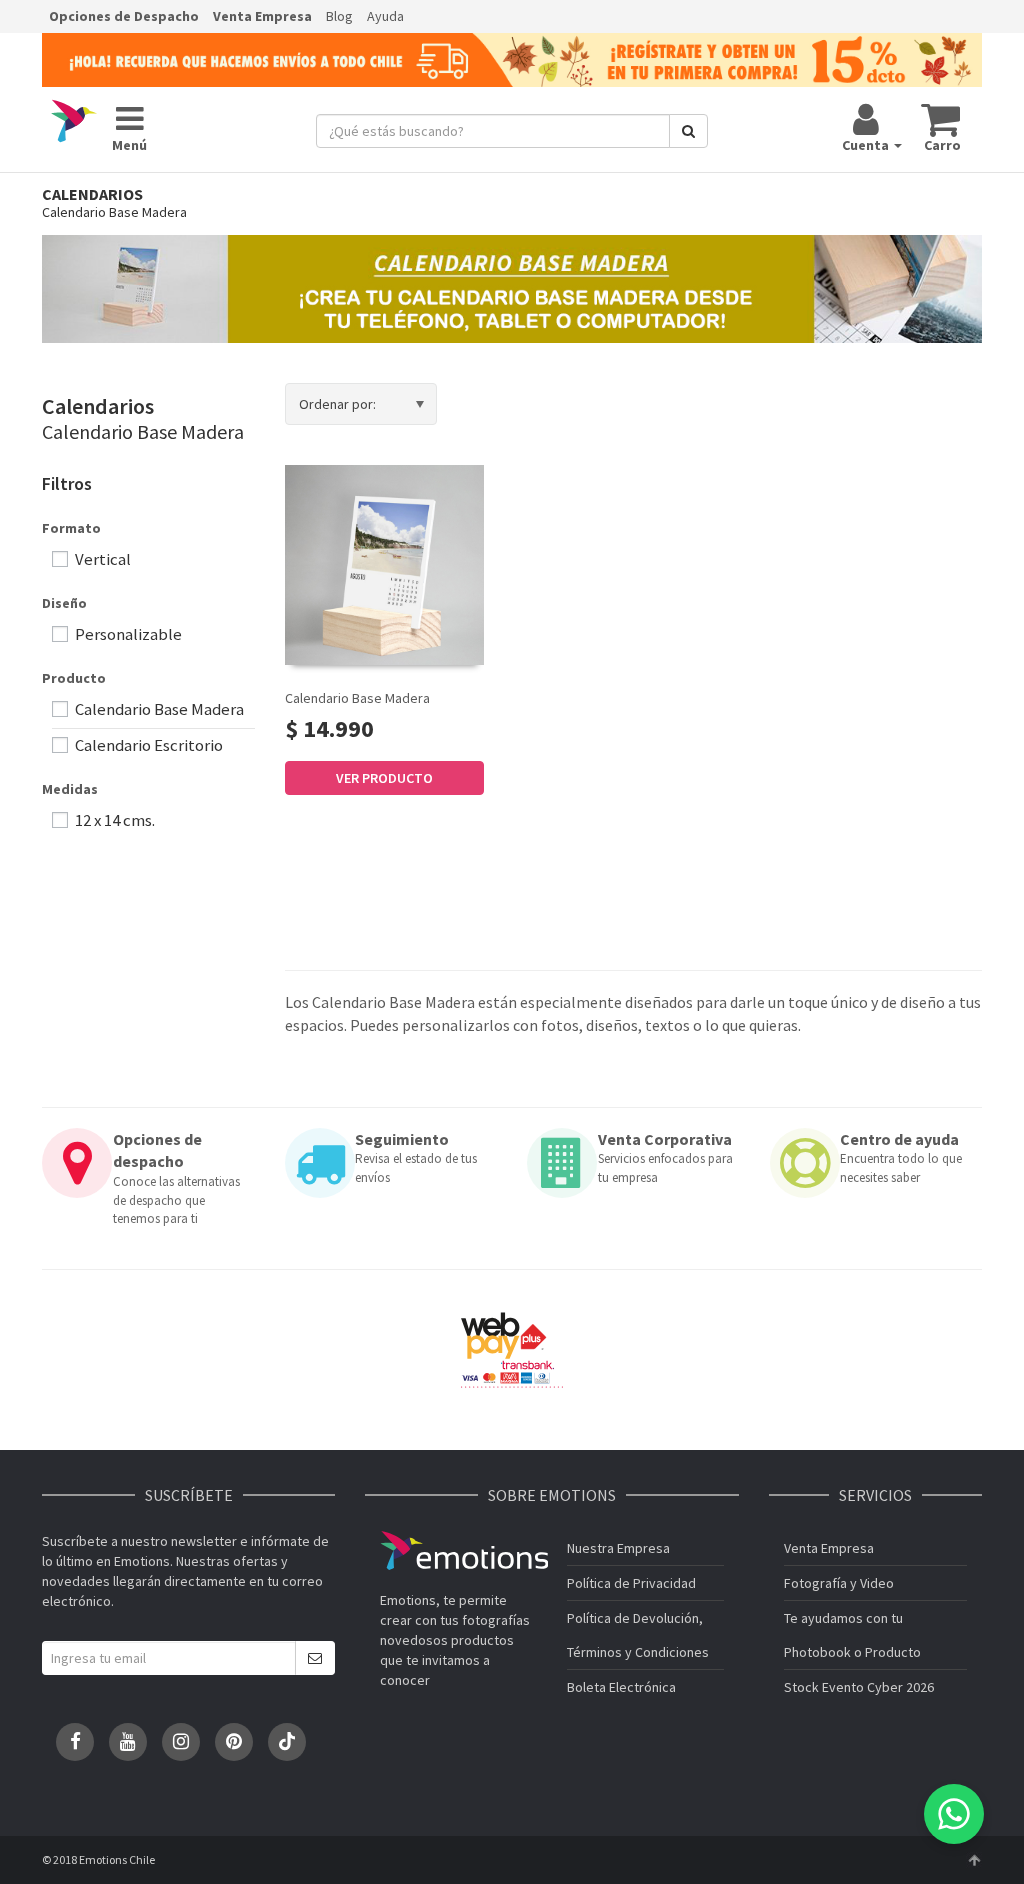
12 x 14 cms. (113, 820)
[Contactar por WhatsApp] (954, 1814)
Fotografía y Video (839, 1583)
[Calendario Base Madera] (384, 564)
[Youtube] (128, 1742)
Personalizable (127, 634)
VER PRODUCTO (384, 778)
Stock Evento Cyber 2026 (859, 1687)
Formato (71, 528)
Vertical (101, 559)
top (974, 1860)
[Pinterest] (234, 1742)
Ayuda (385, 16)
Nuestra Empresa (618, 1548)
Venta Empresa (262, 16)
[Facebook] (75, 1742)
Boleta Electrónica (621, 1687)
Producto (74, 678)
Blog (339, 16)
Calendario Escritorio (147, 745)
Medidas (70, 789)
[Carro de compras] (941, 119)
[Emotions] (74, 122)
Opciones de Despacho (124, 16)
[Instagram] (181, 1742)
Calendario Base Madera (357, 698)
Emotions (464, 1550)
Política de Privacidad (631, 1583)
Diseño (64, 603)
